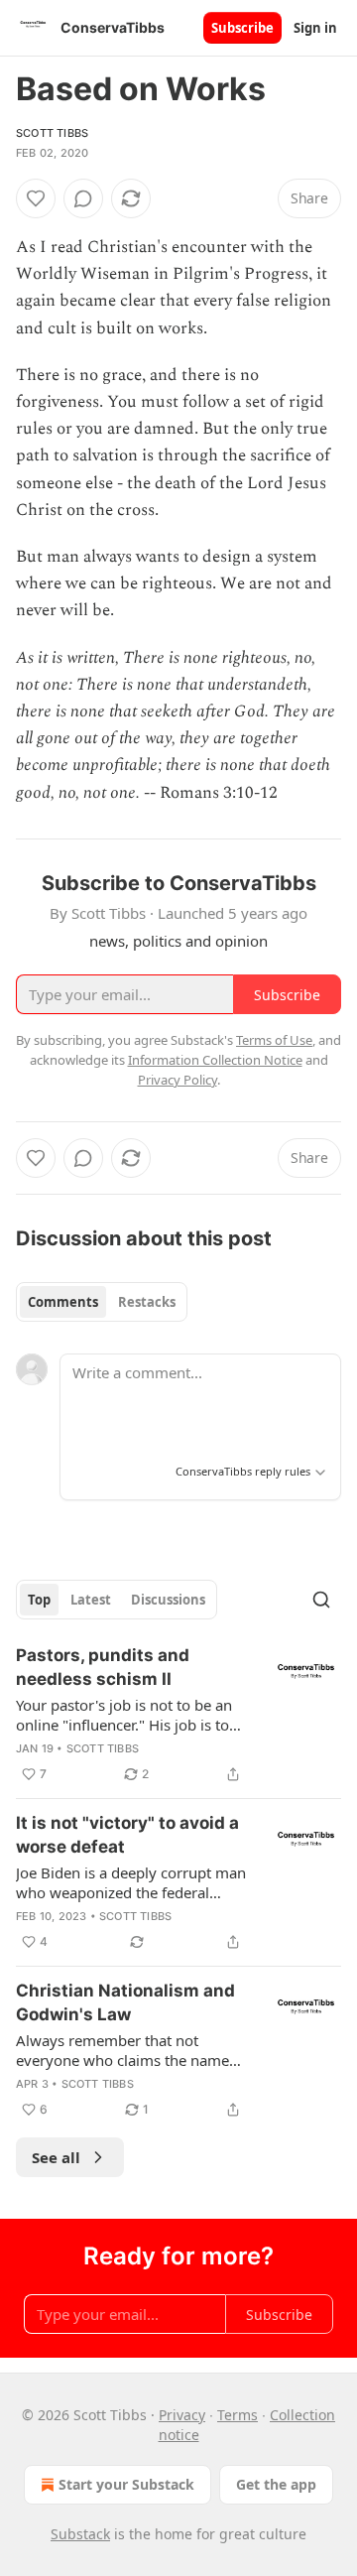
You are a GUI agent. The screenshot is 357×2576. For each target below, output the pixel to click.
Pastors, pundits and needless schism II (103, 1667)
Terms (238, 2415)
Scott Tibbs (52, 133)
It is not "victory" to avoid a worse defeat (127, 1835)
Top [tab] (39, 1600)
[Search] (321, 1600)
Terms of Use (274, 1040)
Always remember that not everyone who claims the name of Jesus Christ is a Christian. (122, 2050)
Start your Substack (126, 2484)
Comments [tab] (63, 1302)
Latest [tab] (91, 1600)
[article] (178, 1715)
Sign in (315, 28)
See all (56, 2157)
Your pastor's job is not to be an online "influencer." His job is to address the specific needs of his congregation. (126, 1715)
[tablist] (102, 1302)
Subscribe (242, 28)
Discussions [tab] (168, 1600)
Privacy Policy (178, 1080)
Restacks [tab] (147, 1302)
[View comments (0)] (83, 198)
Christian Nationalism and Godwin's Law (125, 2002)
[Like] (36, 198)
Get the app (276, 2484)
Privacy (182, 2415)
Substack (80, 2534)
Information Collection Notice (215, 1060)
